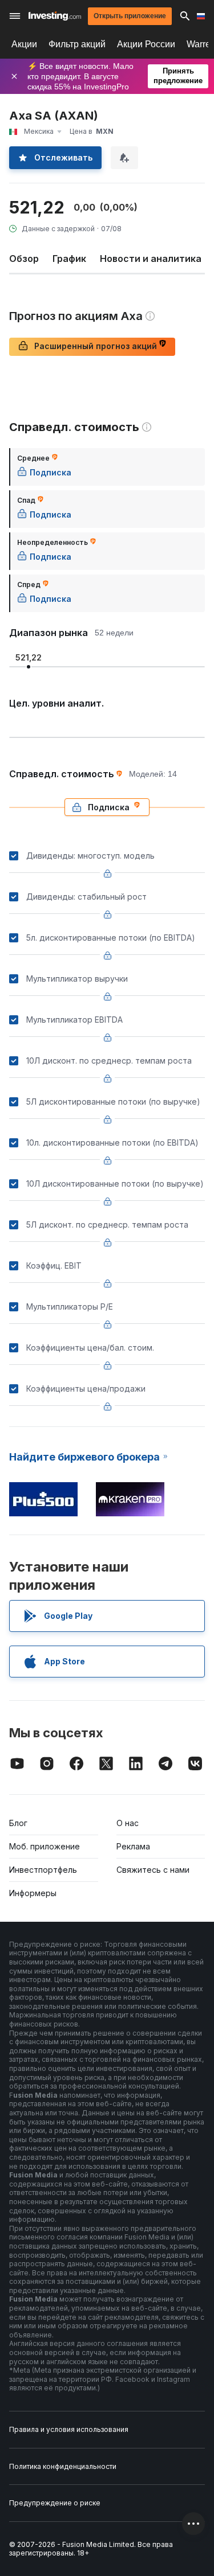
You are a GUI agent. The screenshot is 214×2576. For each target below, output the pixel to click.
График (69, 259)
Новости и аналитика (151, 259)
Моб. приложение (45, 1846)
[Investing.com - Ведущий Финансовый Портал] (55, 16)
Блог (18, 1823)
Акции (24, 44)
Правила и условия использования (69, 2429)
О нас (128, 1823)
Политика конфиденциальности (63, 2466)
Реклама (133, 1846)
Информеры (33, 1893)
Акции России (146, 44)
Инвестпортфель (43, 1870)
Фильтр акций (77, 44)
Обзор (24, 259)
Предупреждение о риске (55, 2503)
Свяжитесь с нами (153, 1870)
